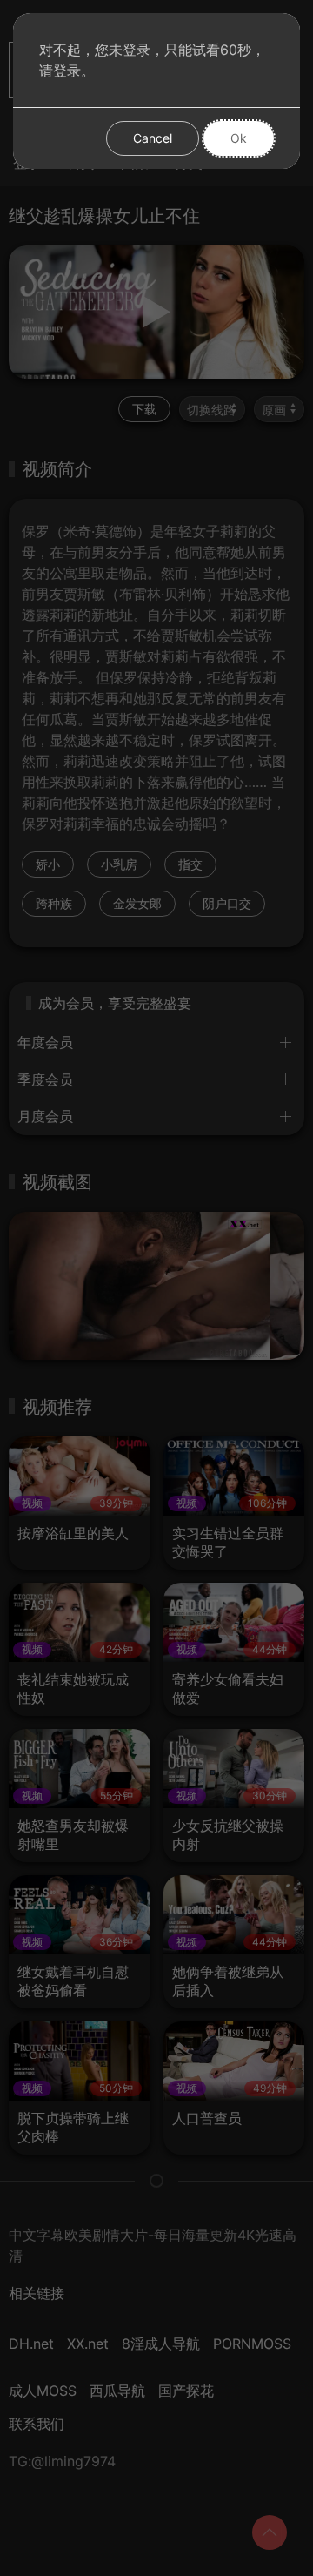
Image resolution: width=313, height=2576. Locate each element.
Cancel (153, 138)
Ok (239, 138)
